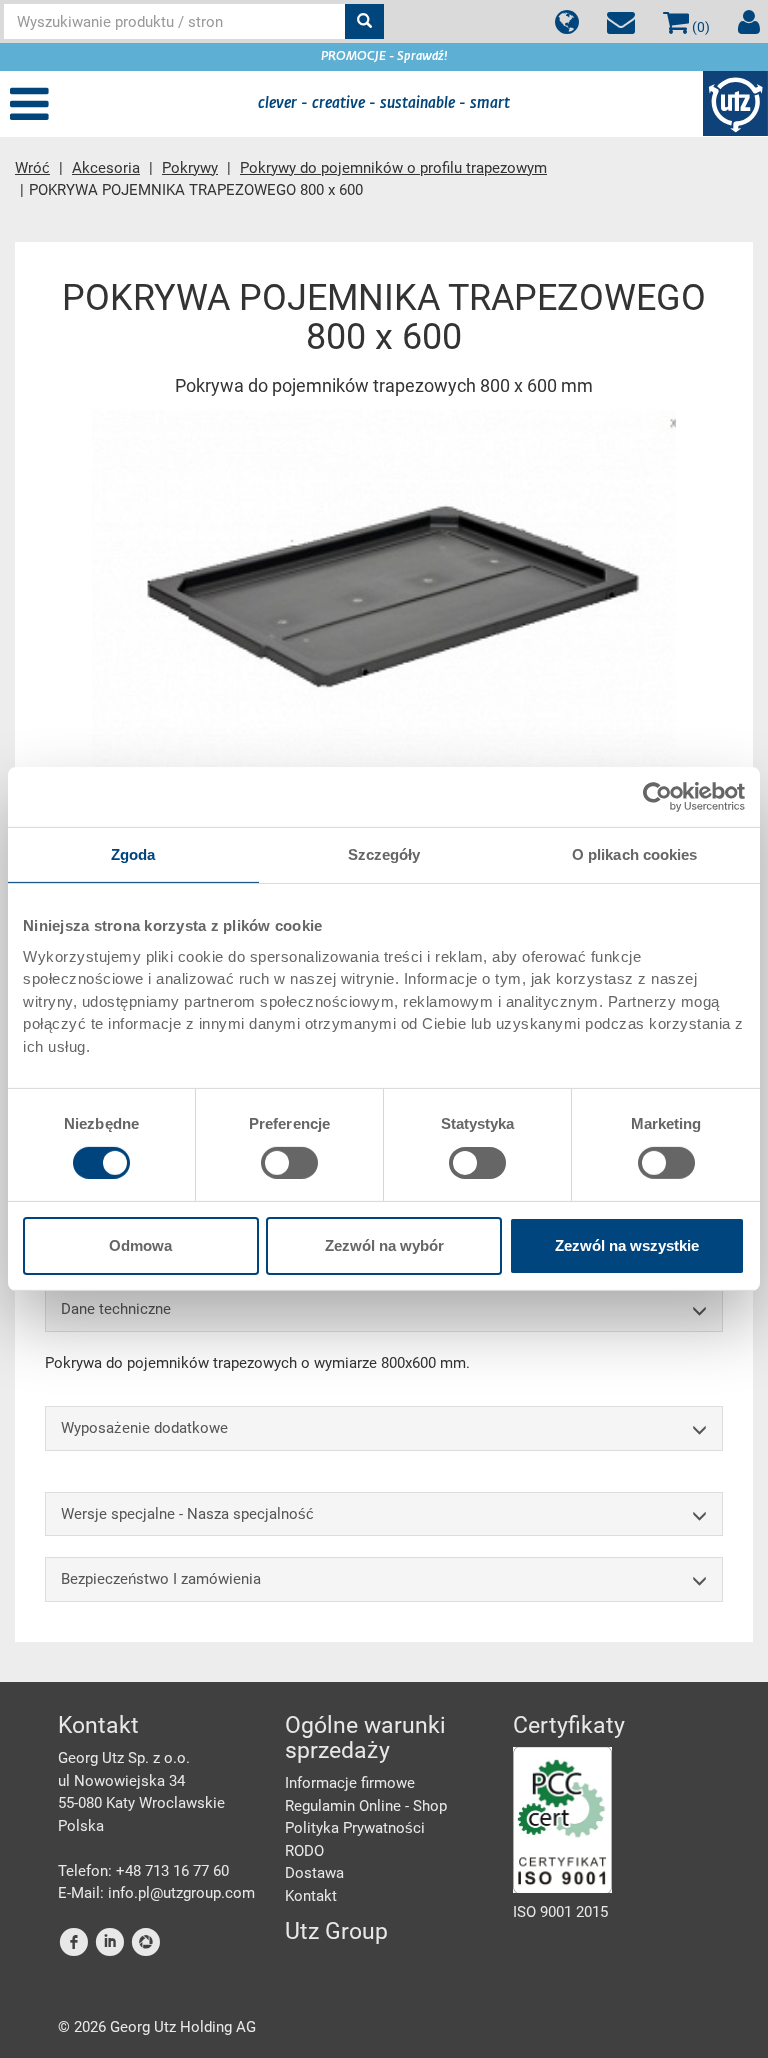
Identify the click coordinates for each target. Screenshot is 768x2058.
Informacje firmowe (350, 1783)
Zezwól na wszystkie (627, 1245)
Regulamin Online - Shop (366, 1806)
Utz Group (336, 1931)
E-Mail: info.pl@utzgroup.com (156, 1893)
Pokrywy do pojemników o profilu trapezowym (393, 168)
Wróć (32, 168)
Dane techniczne (116, 1309)
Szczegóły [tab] (384, 854)
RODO (304, 1851)
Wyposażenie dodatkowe (144, 1428)
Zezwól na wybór (384, 1245)
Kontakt (311, 1896)
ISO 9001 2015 (560, 1912)
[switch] (289, 1163)
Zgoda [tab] (133, 854)
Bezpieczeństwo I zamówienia (161, 1579)
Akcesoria (106, 168)
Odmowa (140, 1245)
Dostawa (314, 1873)
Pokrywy (190, 168)
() (699, 27)
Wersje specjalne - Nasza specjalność (187, 1514)
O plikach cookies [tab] (635, 854)
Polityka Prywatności (355, 1828)
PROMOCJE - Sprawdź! (384, 57)
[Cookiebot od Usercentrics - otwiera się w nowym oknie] (657, 797)
